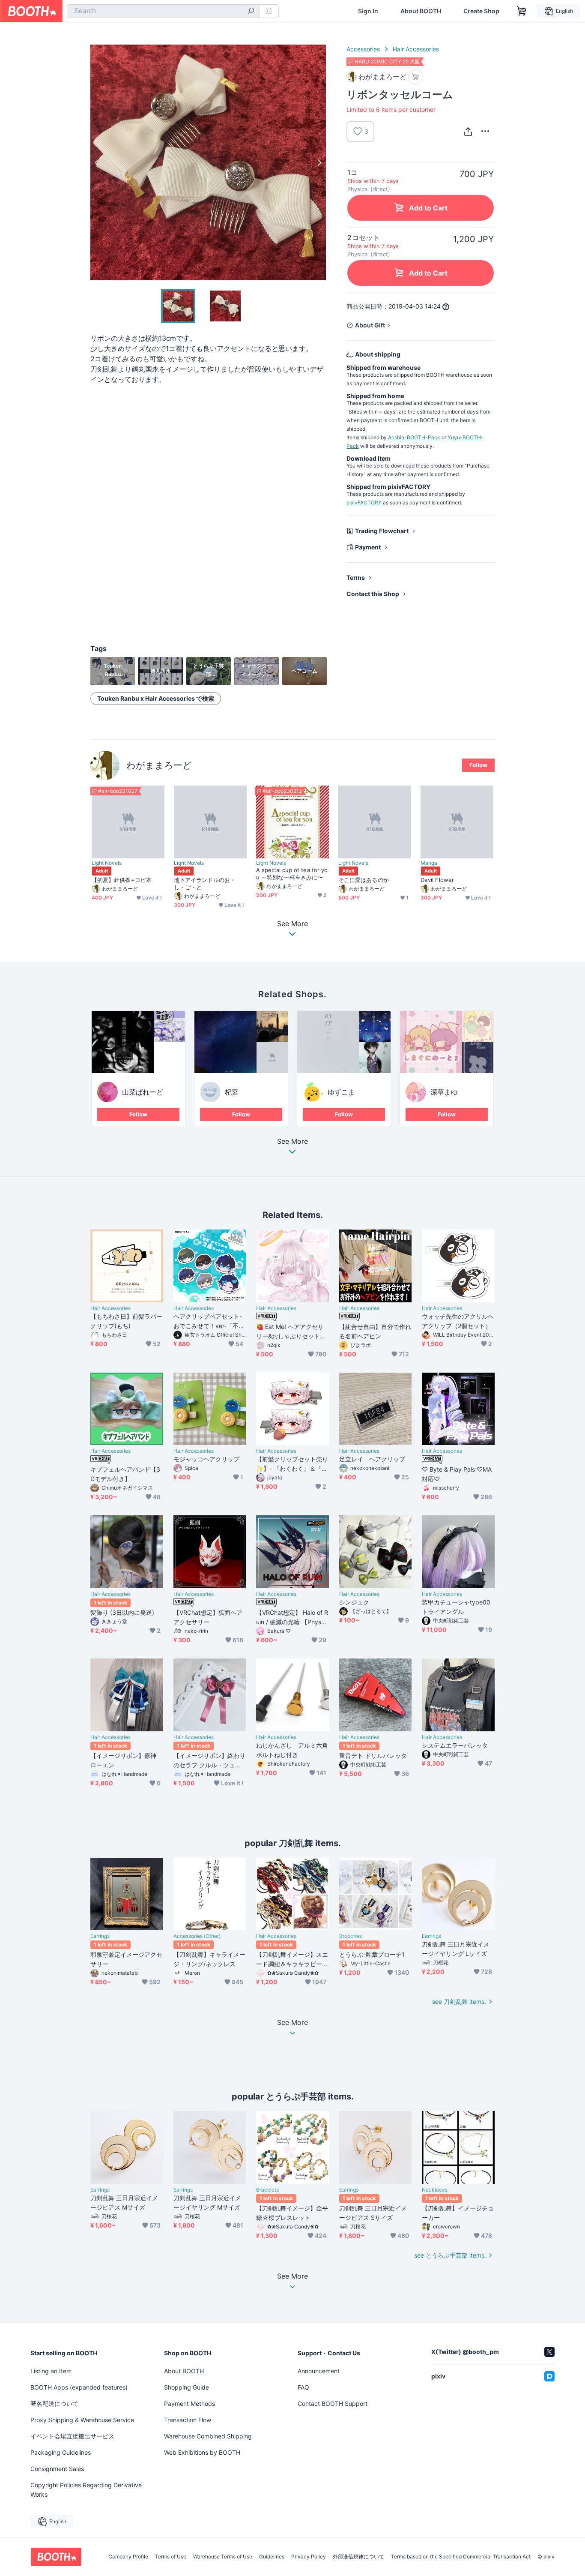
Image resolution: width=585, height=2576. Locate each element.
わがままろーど (159, 765)
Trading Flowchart (382, 531)
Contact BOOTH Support (333, 2404)
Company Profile (128, 2557)
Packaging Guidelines (61, 2452)
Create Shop (481, 11)
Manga (429, 863)
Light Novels (107, 863)
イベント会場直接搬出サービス (72, 2436)
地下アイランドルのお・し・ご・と (205, 883)
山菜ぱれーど (143, 1092)
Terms (356, 577)
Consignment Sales (57, 2469)
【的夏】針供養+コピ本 (122, 880)
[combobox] (163, 11)
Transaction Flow (188, 2420)
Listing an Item (51, 2371)
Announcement (319, 2371)
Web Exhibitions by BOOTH (202, 2452)
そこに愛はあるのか (364, 880)
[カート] (416, 77)
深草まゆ (444, 1092)
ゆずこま (341, 1092)
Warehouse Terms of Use (223, 2557)
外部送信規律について (358, 2557)
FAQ (303, 2387)
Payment (368, 547)
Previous (97, 162)
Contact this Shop (373, 594)
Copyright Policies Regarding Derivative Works (86, 2490)
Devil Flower (437, 880)
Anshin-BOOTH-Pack (414, 437)
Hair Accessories (416, 49)
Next (319, 162)
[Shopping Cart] (522, 11)
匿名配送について (54, 2404)
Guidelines (272, 2557)
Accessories (363, 49)
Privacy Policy (309, 2557)
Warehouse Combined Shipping (208, 2436)
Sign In (368, 11)
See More (292, 1142)
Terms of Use (171, 2557)
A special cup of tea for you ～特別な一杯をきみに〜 (292, 874)
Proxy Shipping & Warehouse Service (82, 2420)
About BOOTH (421, 11)
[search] (251, 12)
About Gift (370, 325)
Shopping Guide (187, 2387)
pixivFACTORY (364, 502)
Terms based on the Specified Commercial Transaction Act (461, 2557)
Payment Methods (190, 2404)
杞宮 (232, 1092)
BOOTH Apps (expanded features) (79, 2387)
